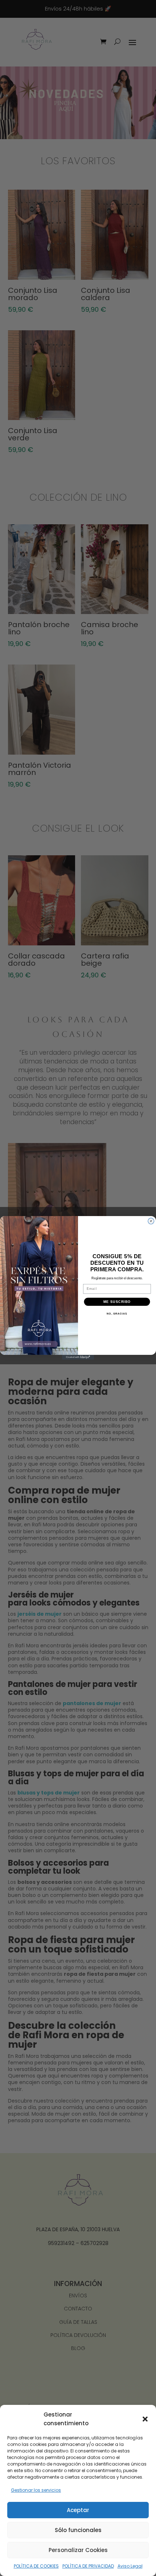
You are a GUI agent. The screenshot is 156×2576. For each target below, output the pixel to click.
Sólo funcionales (78, 2530)
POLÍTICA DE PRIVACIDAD (88, 2566)
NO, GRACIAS (117, 1314)
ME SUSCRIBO (117, 1302)
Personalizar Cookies (78, 2550)
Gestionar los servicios (36, 2490)
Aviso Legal (130, 2566)
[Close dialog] (151, 1221)
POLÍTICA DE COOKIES (36, 2566)
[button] (145, 2419)
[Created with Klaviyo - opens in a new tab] (78, 1357)
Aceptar (78, 2510)
